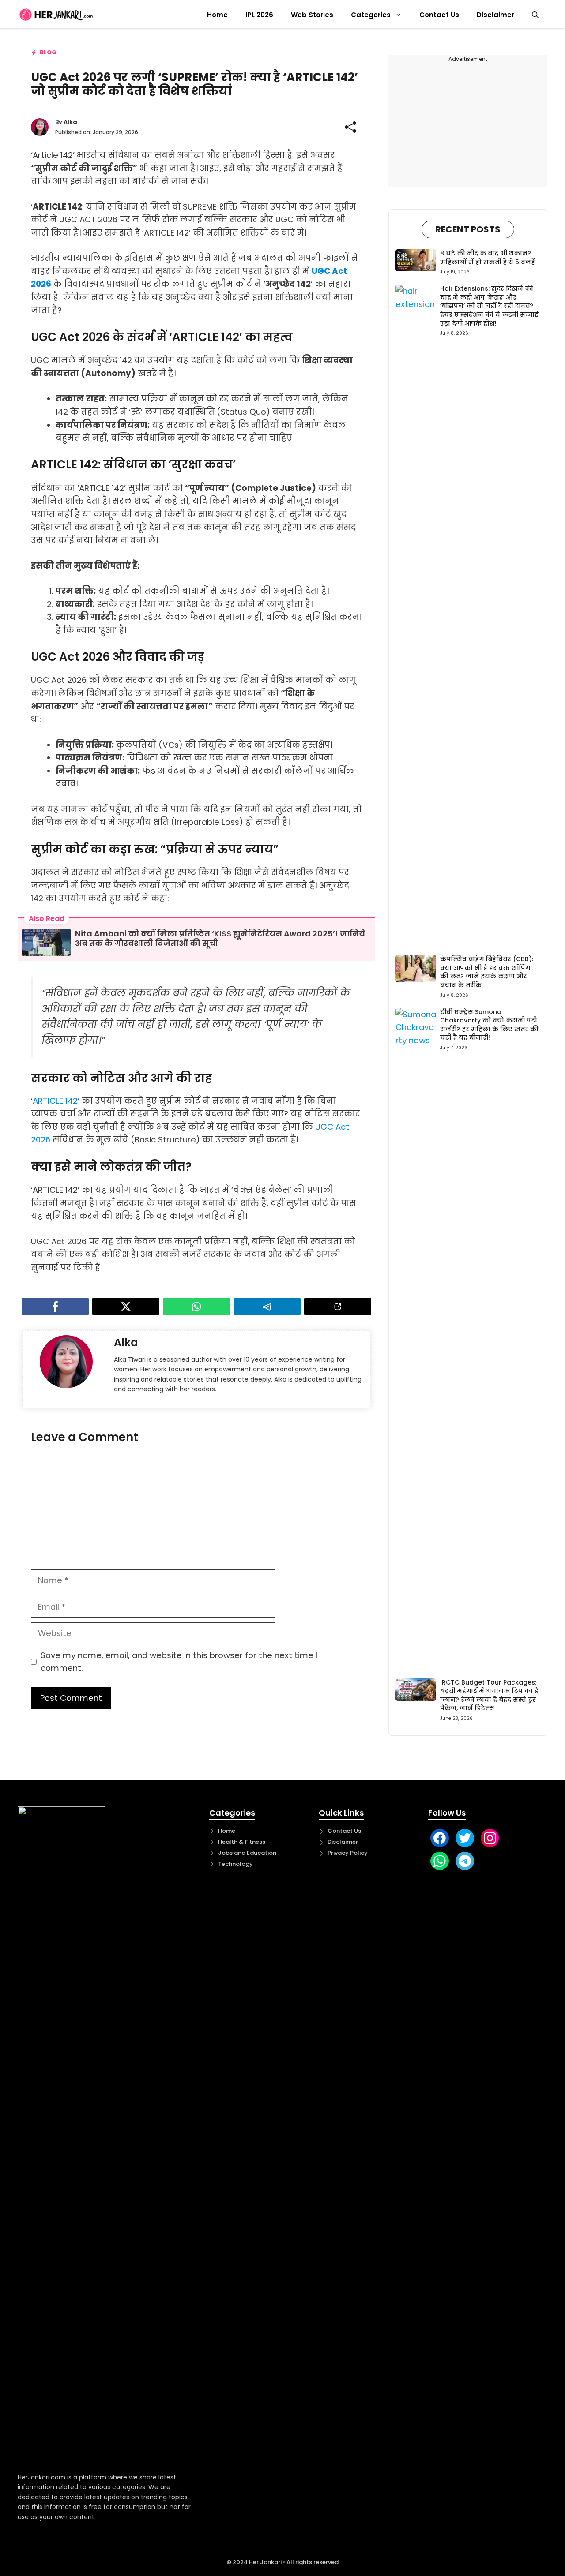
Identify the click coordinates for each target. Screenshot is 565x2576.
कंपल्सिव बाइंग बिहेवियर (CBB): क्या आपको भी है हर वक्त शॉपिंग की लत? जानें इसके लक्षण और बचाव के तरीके (487, 972)
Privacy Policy (348, 1853)
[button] (535, 15)
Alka (70, 122)
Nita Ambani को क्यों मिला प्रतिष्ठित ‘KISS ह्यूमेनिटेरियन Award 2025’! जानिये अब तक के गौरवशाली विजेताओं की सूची (220, 938)
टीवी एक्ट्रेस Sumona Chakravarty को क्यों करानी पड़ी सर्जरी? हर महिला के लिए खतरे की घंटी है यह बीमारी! (489, 1025)
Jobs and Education (247, 1853)
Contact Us (439, 15)
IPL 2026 (259, 15)
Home (217, 15)
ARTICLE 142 (55, 1101)
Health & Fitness (242, 1842)
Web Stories (312, 15)
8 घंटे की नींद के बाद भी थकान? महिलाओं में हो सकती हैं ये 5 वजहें (488, 258)
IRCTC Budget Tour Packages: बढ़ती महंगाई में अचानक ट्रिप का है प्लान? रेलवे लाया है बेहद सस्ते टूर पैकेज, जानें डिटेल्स (489, 1695)
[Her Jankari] (56, 15)
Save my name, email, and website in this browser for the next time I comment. (179, 1662)
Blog (48, 52)
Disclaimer (495, 15)
